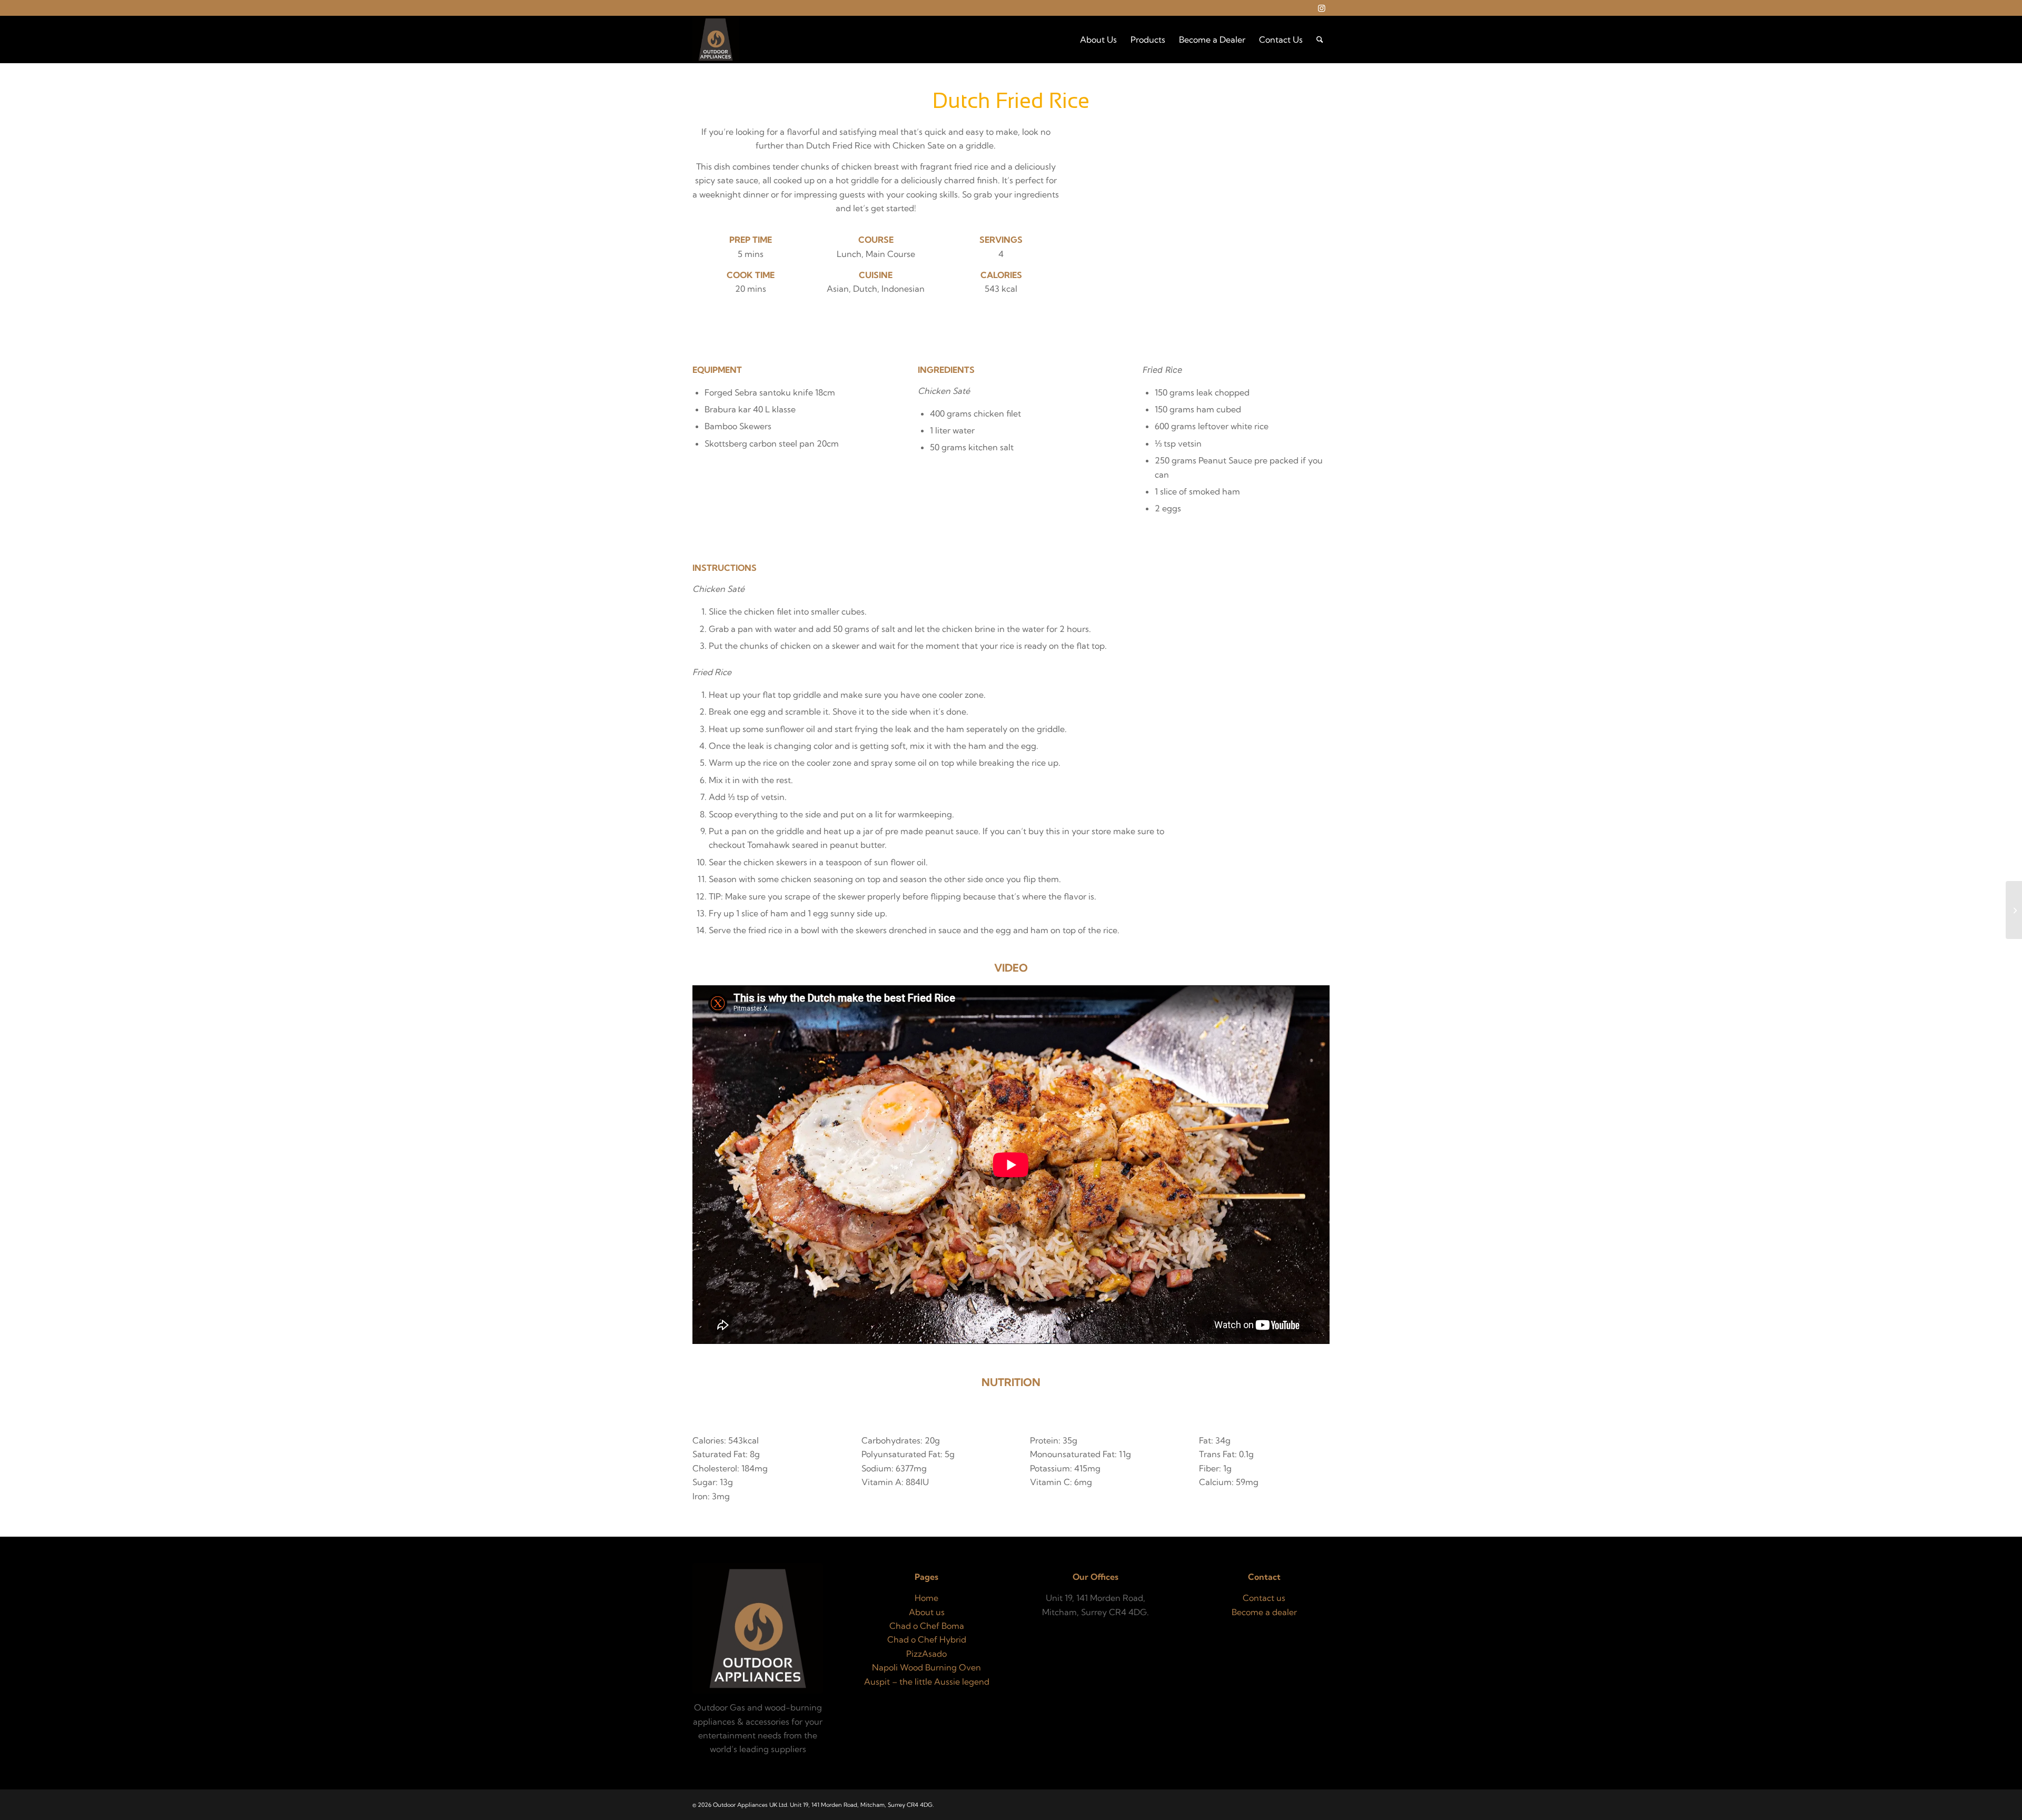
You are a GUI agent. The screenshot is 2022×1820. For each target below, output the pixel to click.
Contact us (1264, 1598)
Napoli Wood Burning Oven (926, 1667)
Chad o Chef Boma (927, 1626)
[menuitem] (1098, 39)
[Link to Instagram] (1322, 8)
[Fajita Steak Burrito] (2014, 910)
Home (926, 1598)
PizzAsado (926, 1654)
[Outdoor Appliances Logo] (716, 39)
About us (927, 1612)
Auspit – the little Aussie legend (927, 1681)
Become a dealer (1264, 1612)
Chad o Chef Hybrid (927, 1639)
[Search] (1320, 39)
